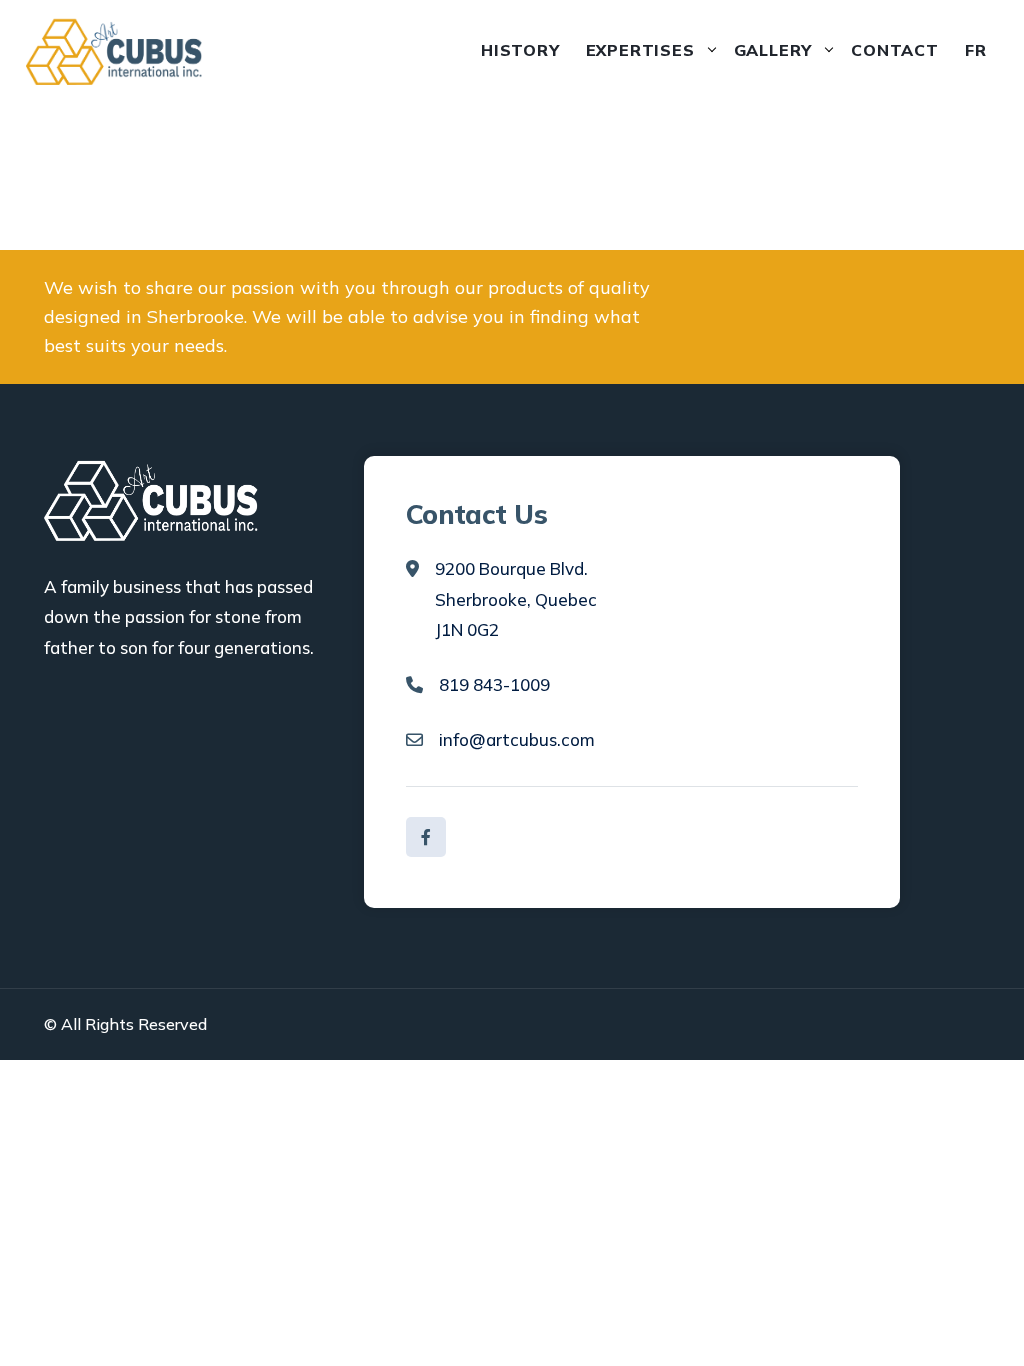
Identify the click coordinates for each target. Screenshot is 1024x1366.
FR (976, 50)
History (520, 50)
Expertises (640, 50)
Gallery (773, 50)
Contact (895, 50)
